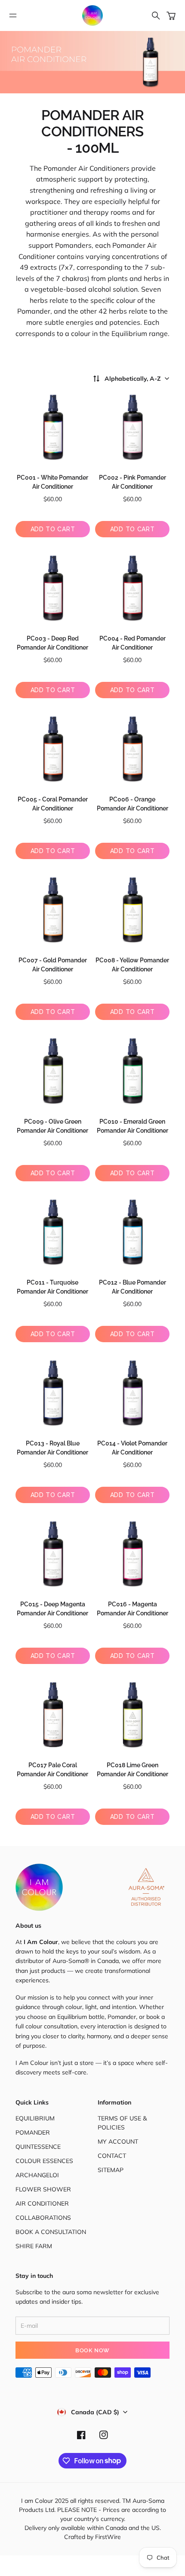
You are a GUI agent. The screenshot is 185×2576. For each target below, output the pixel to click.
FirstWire (107, 2537)
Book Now (92, 2350)
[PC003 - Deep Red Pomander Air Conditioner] (53, 588)
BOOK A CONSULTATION (51, 2232)
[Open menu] (13, 15)
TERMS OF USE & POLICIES (122, 2123)
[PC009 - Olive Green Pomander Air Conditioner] (53, 1071)
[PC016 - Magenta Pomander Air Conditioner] (132, 1554)
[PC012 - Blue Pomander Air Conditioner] (132, 1232)
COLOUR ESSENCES (44, 2161)
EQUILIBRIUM (35, 2118)
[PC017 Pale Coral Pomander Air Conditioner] (53, 1715)
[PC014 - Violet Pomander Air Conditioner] (132, 1393)
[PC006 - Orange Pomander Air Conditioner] (132, 749)
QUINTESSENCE (38, 2147)
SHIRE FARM (34, 2246)
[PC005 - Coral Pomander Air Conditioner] (53, 749)
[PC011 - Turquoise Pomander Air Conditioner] (53, 1232)
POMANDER (33, 2132)
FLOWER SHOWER (43, 2189)
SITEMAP (111, 2170)
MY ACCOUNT (118, 2142)
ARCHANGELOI (37, 2175)
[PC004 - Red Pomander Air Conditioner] (132, 588)
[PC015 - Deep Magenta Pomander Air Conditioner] (53, 1554)
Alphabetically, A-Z (133, 379)
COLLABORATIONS (43, 2218)
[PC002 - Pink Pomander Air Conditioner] (132, 427)
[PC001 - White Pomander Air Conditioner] (53, 427)
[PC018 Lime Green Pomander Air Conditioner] (132, 1715)
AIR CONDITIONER (42, 2203)
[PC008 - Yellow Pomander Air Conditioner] (132, 910)
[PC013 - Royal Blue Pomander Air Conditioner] (53, 1393)
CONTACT (112, 2156)
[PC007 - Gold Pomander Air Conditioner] (53, 910)
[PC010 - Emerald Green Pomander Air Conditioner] (132, 1071)
